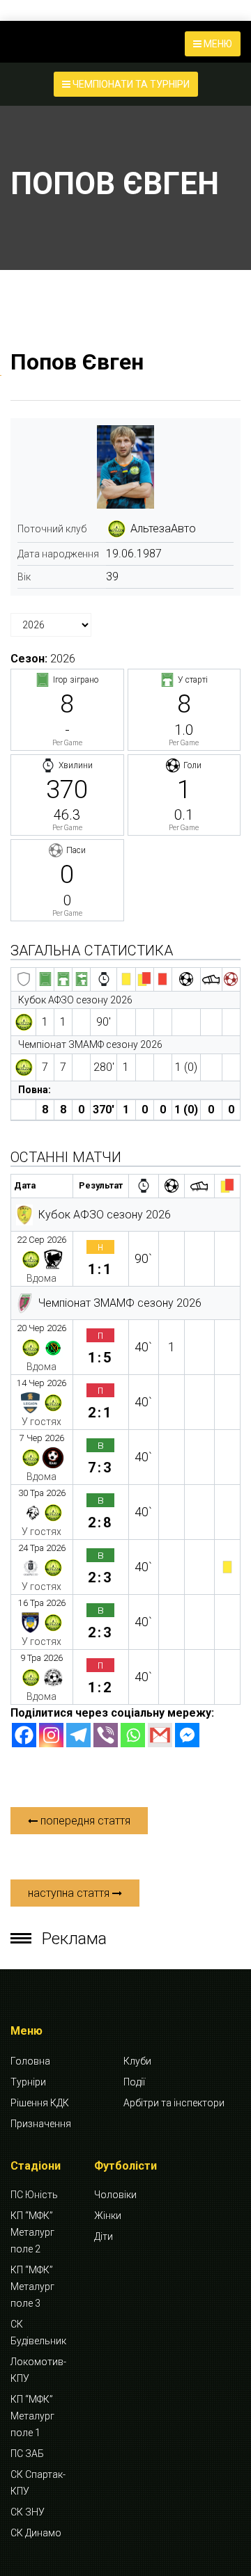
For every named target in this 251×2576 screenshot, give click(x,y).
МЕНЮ (217, 44)
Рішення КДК (40, 2103)
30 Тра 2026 (42, 1493)
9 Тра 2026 (41, 1658)
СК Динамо (36, 2533)
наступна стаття (70, 1893)
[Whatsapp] (133, 1735)
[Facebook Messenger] (187, 1735)
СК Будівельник (38, 2332)
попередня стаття (84, 1821)
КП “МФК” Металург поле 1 (32, 2416)
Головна (30, 2061)
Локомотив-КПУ (38, 2370)
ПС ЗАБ (27, 2454)
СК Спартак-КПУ (38, 2483)
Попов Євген (77, 362)
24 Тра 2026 (42, 1548)
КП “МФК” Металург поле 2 (32, 2232)
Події (134, 2082)
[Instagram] (51, 1735)
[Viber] (106, 1735)
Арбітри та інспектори (174, 2103)
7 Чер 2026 (42, 1438)
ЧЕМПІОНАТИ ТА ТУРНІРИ (130, 84)
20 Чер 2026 (41, 1328)
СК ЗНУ (28, 2512)
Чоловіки (115, 2195)
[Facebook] (24, 1735)
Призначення (41, 2124)
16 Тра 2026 (42, 1603)
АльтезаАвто (163, 528)
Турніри (28, 2082)
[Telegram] (78, 1735)
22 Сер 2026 (41, 1240)
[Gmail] (160, 1735)
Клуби (137, 2061)
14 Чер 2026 (41, 1383)
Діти (104, 2236)
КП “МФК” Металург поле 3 (32, 2287)
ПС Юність (34, 2195)
